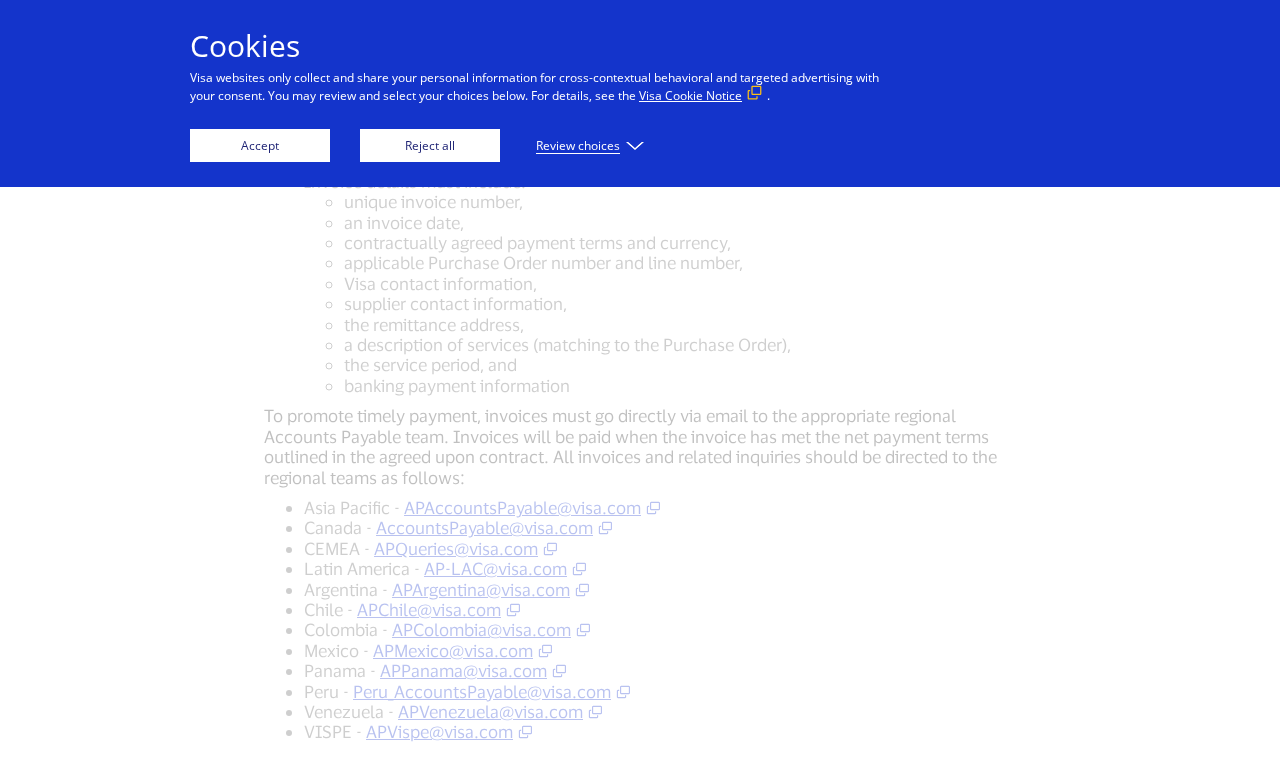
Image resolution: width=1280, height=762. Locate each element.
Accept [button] (260, 145)
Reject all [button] (430, 145)
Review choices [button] (578, 145)
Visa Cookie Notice (690, 95)
